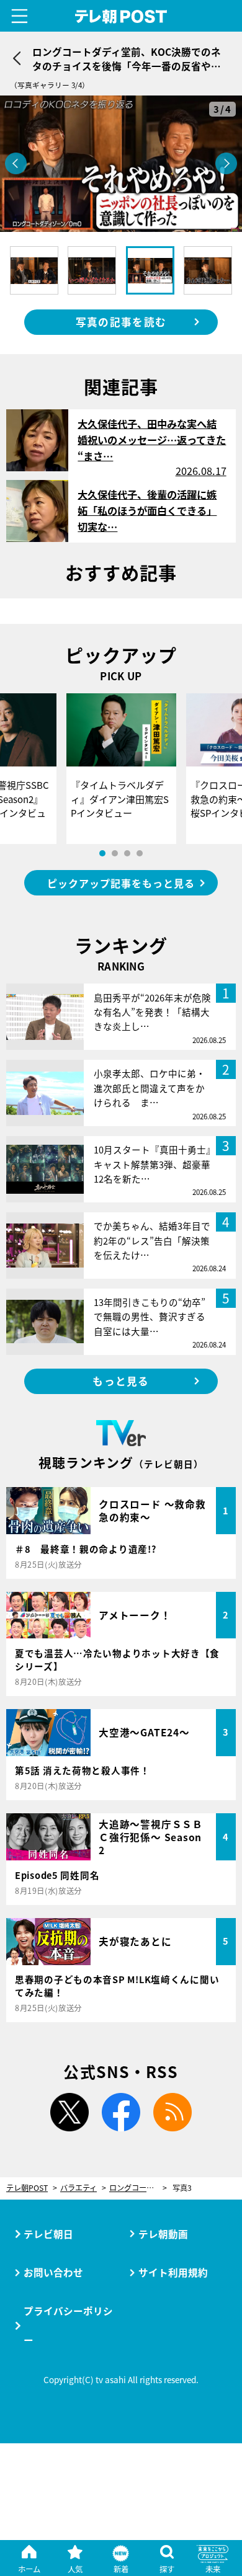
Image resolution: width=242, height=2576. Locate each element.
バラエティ (78, 2188)
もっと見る (121, 1381)
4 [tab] (140, 853)
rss (173, 2112)
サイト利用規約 (173, 2272)
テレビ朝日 (48, 2234)
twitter (69, 2112)
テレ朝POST (121, 16)
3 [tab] (127, 853)
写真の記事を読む (121, 322)
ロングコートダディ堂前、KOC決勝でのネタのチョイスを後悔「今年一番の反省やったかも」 (138, 2188)
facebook (121, 2112)
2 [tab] (115, 853)
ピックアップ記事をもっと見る (121, 883)
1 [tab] (102, 853)
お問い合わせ (53, 2272)
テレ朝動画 (163, 2234)
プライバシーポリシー (68, 2325)
